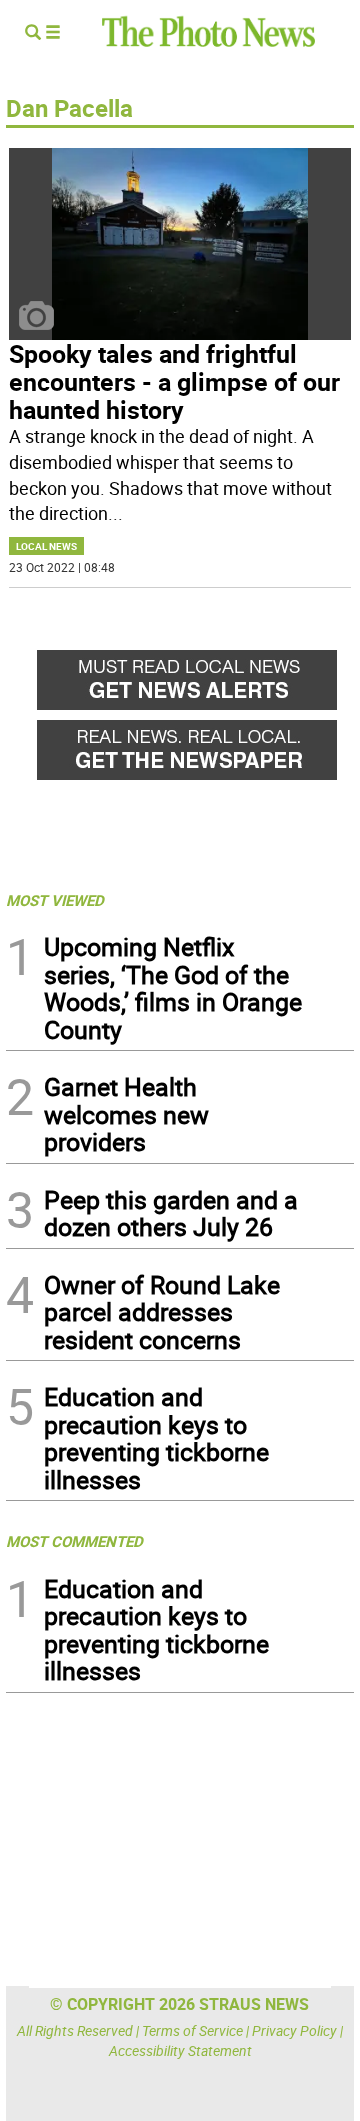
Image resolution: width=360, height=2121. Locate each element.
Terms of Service (192, 2030)
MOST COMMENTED (74, 1541)
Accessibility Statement (180, 2050)
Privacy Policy (294, 2030)
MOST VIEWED (55, 900)
